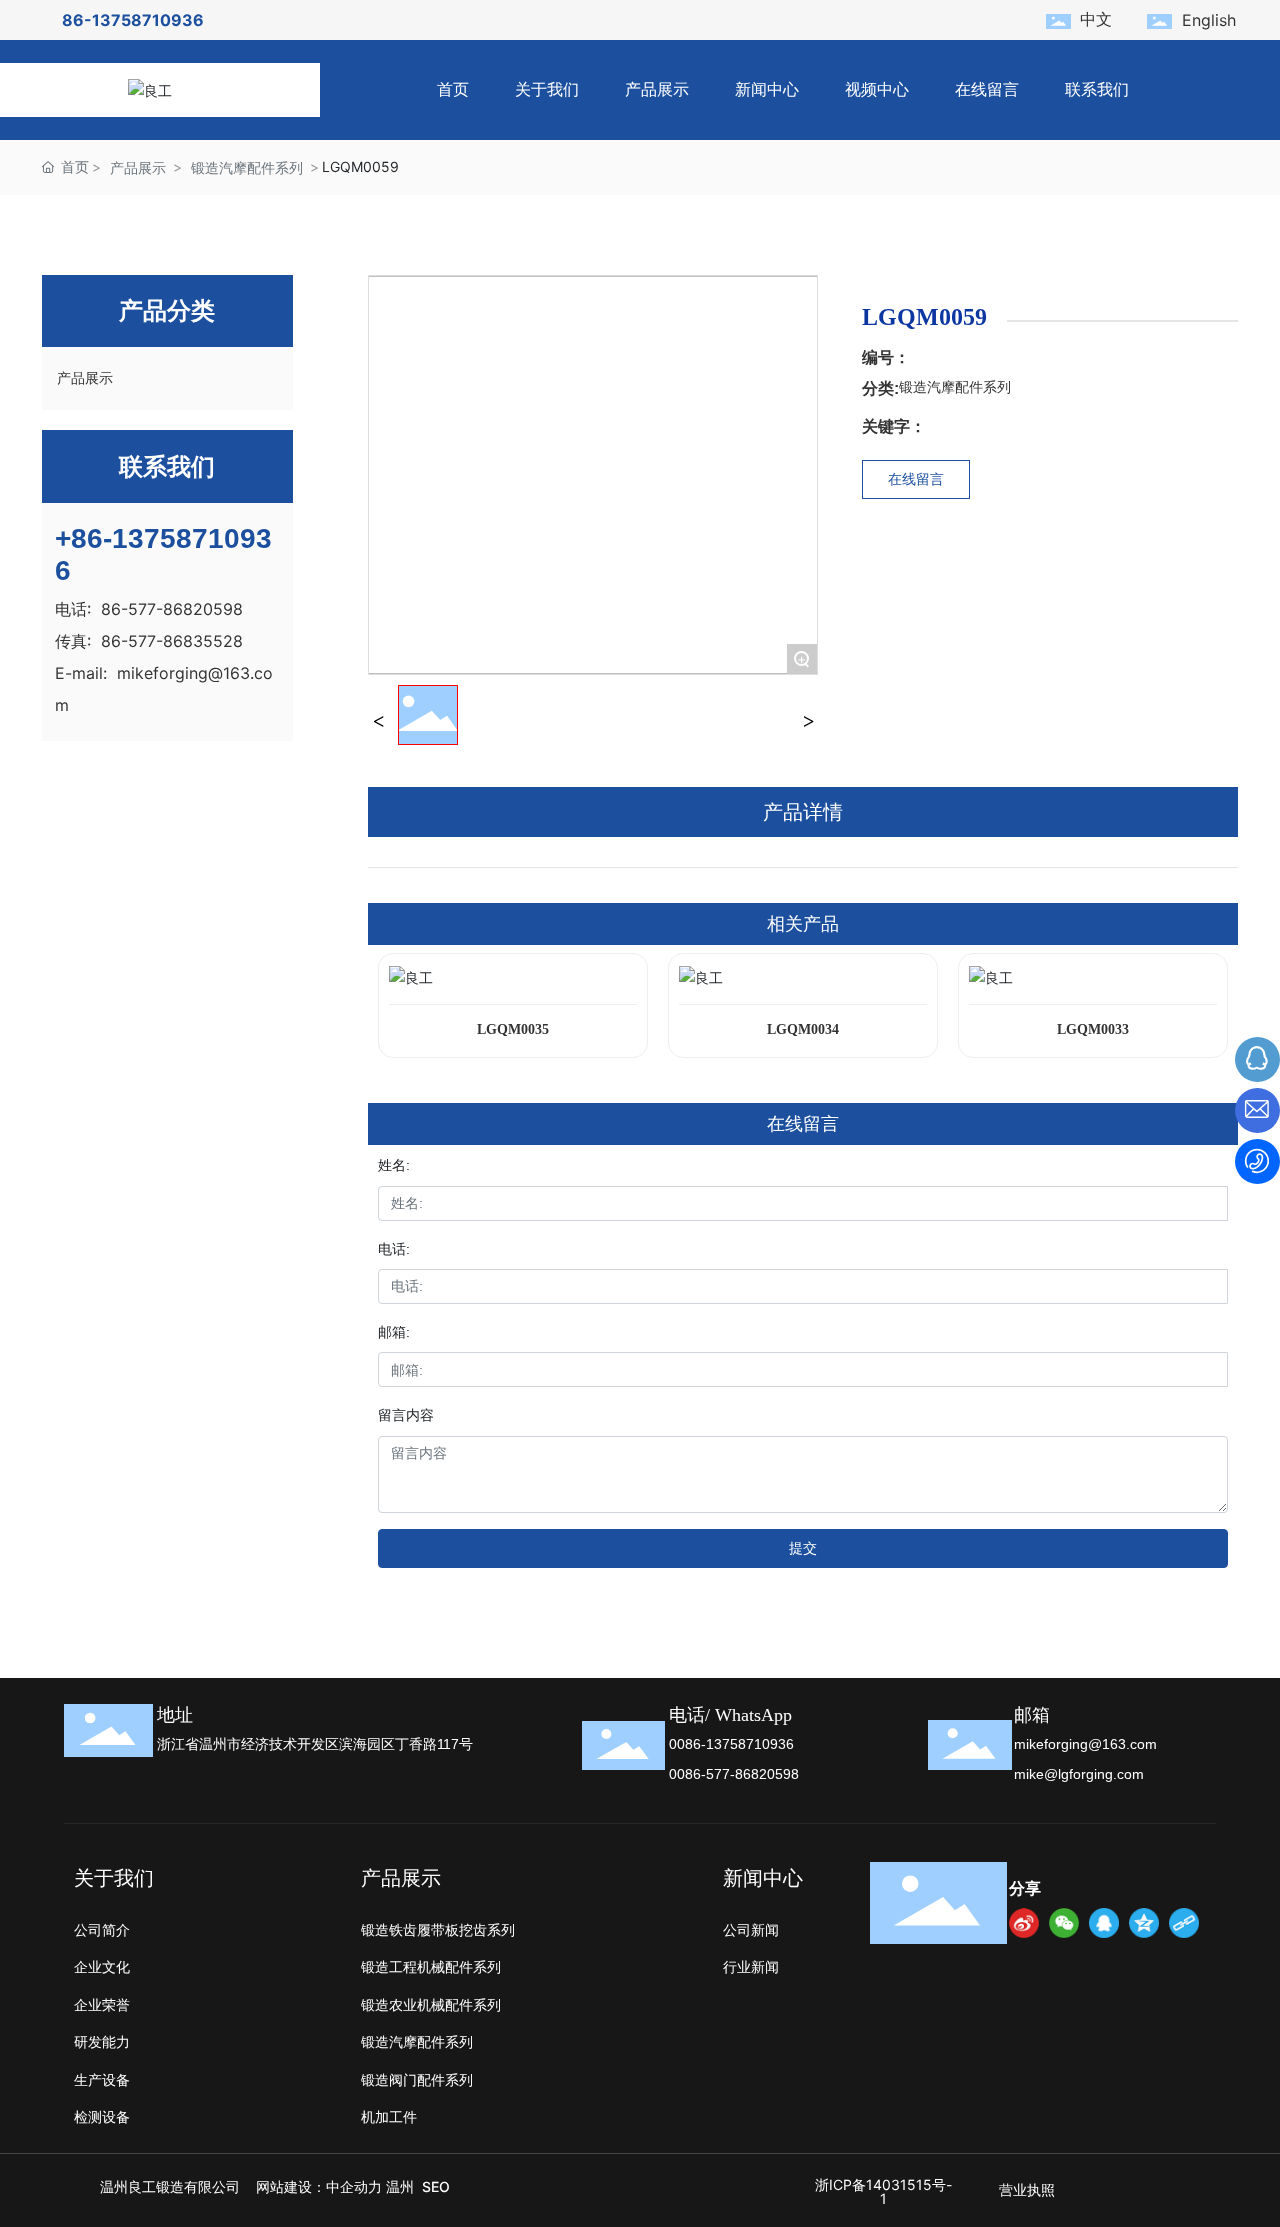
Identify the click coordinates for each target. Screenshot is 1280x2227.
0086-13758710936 (731, 1744)
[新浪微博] (1024, 1923)
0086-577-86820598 (734, 1774)
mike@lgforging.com (1079, 1774)
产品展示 (138, 167)
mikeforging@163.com (1085, 1744)
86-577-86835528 (172, 641)
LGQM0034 (803, 1029)
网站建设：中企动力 (319, 2186)
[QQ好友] (1104, 1923)
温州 (400, 2186)
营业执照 (1027, 2189)
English (1209, 20)
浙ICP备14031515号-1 (883, 2191)
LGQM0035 (513, 1029)
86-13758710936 (133, 20)
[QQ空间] (1144, 1923)
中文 (1096, 19)
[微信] (1064, 1923)
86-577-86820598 (172, 609)
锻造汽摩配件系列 (247, 167)
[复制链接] (1184, 1923)
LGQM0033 (1093, 1029)
